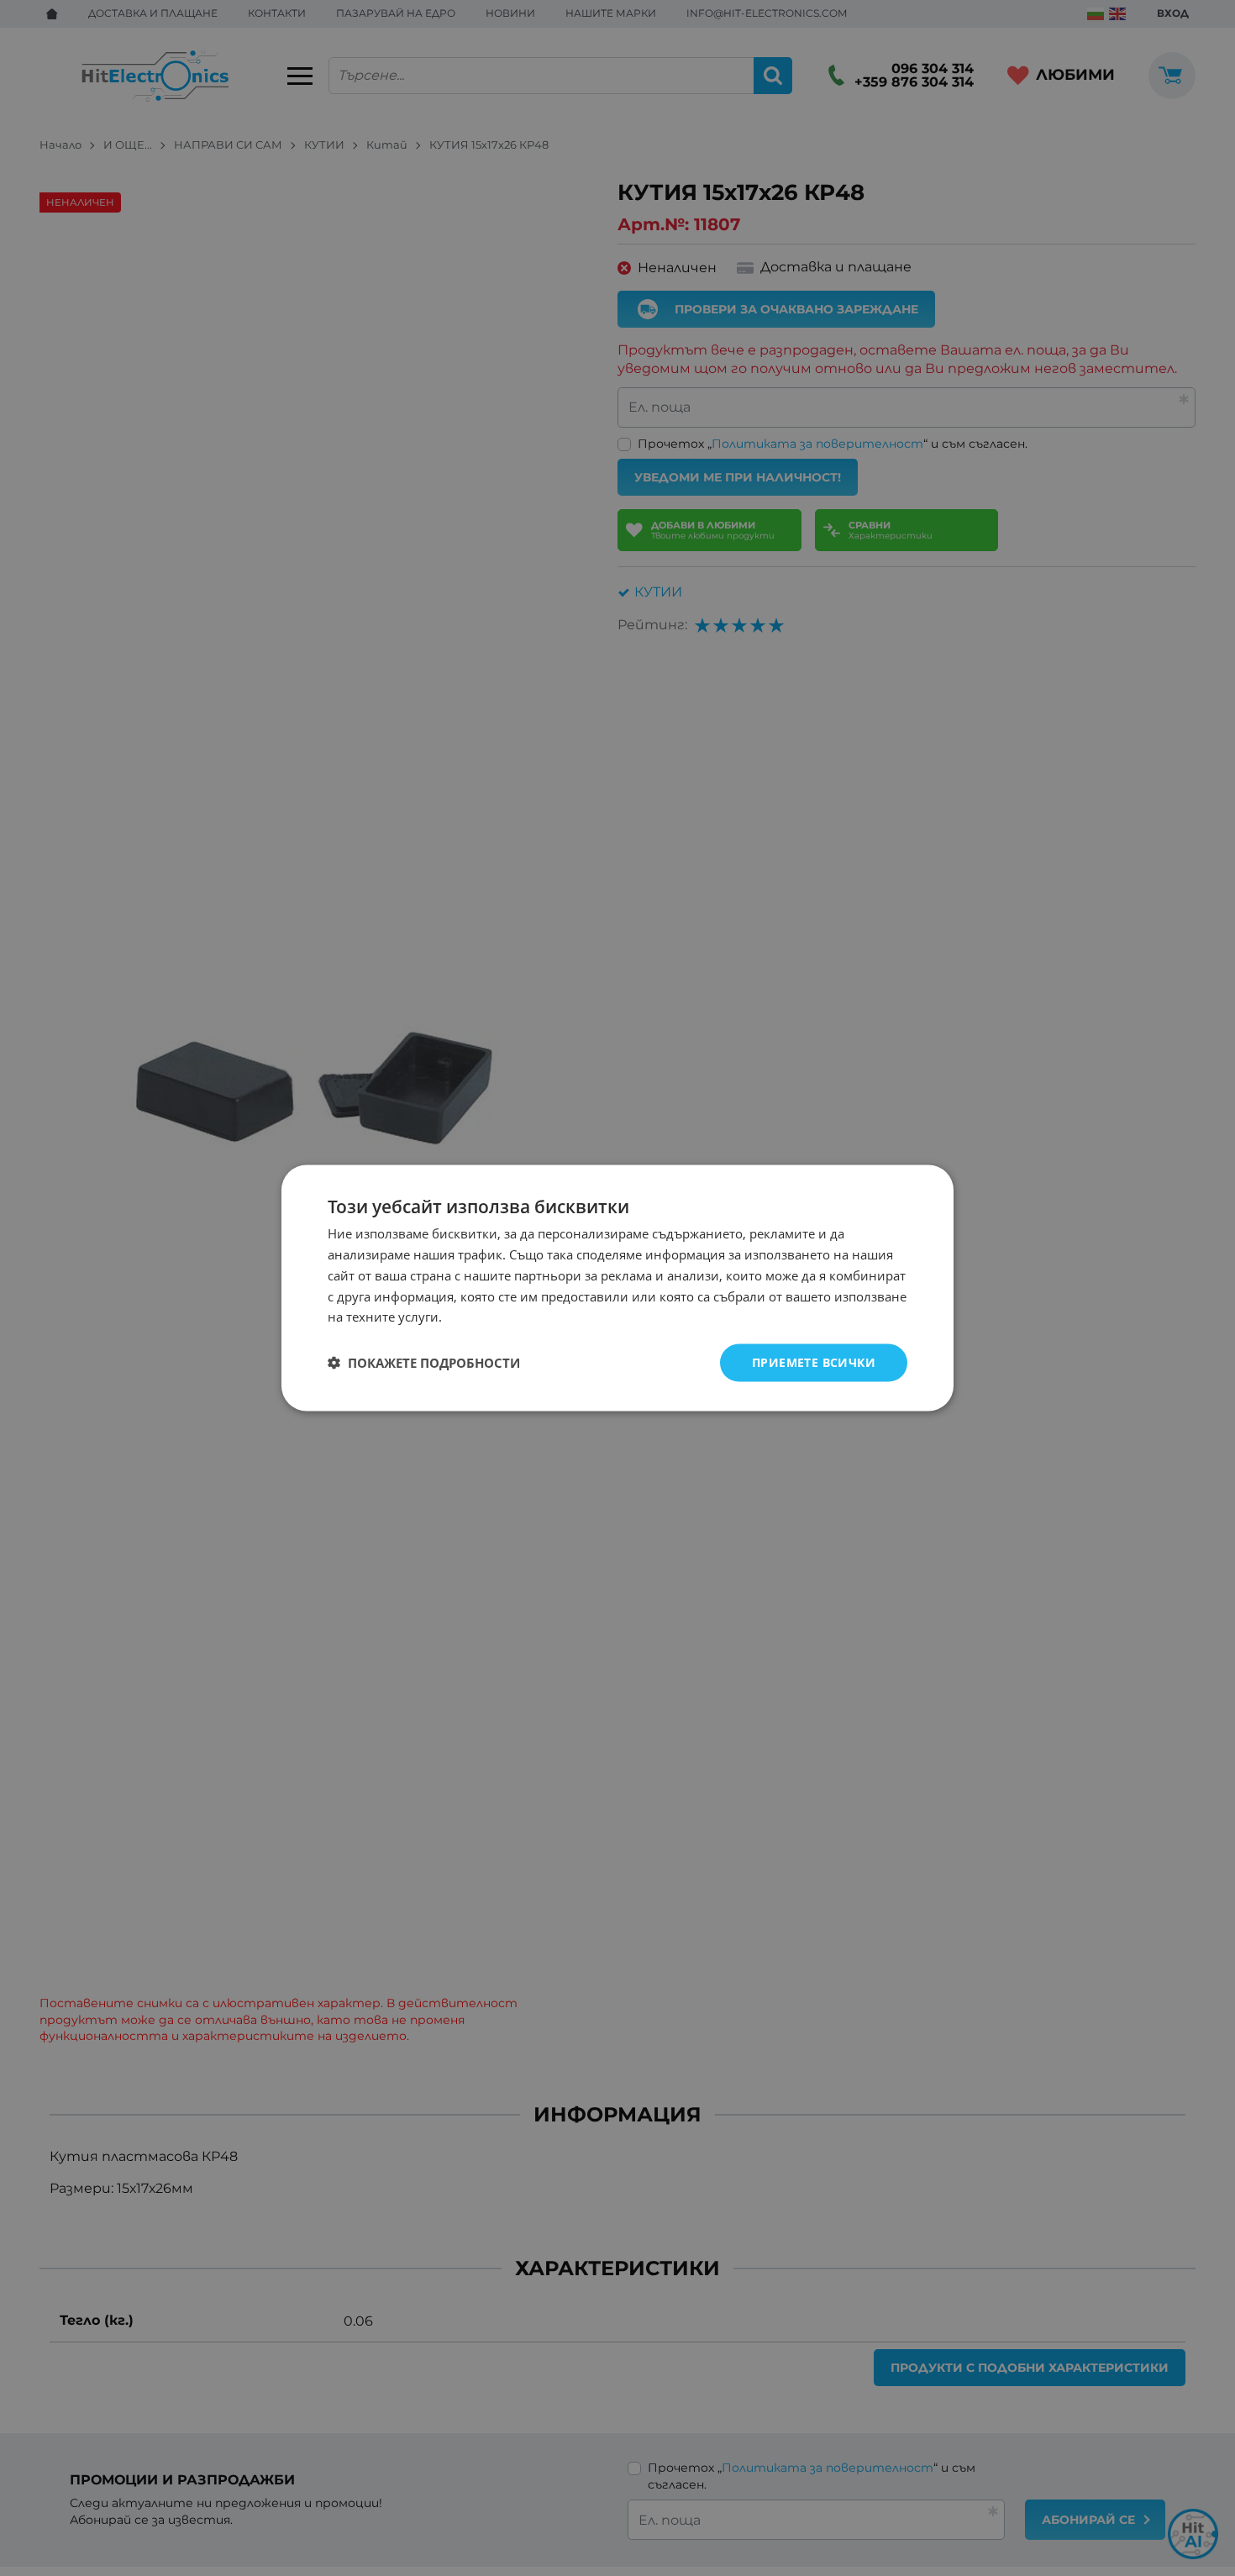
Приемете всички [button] (814, 1362)
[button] (424, 1363)
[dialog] (617, 1288)
